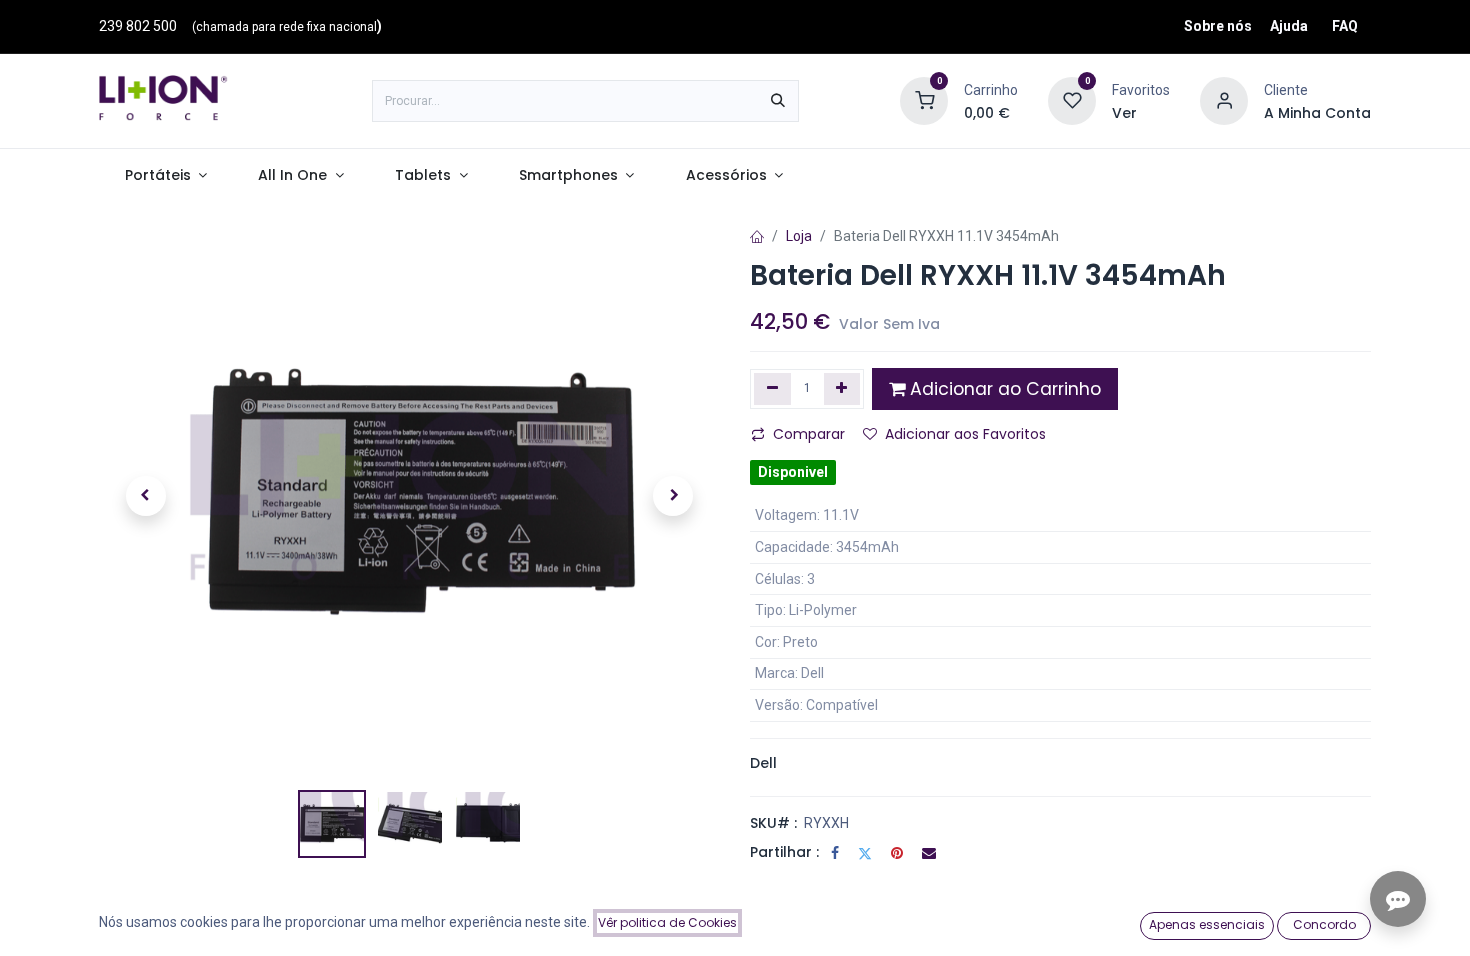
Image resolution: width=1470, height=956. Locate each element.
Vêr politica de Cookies (667, 922)
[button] (145, 496)
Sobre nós (1218, 26)
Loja (799, 236)
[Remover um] (772, 389)
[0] (924, 100)
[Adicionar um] (842, 389)
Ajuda (1289, 26)
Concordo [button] (1324, 924)
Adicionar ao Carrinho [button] (1003, 389)
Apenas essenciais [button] (1207, 924)
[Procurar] (778, 101)
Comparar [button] (809, 434)
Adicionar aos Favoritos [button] (965, 434)
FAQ (1345, 26)
